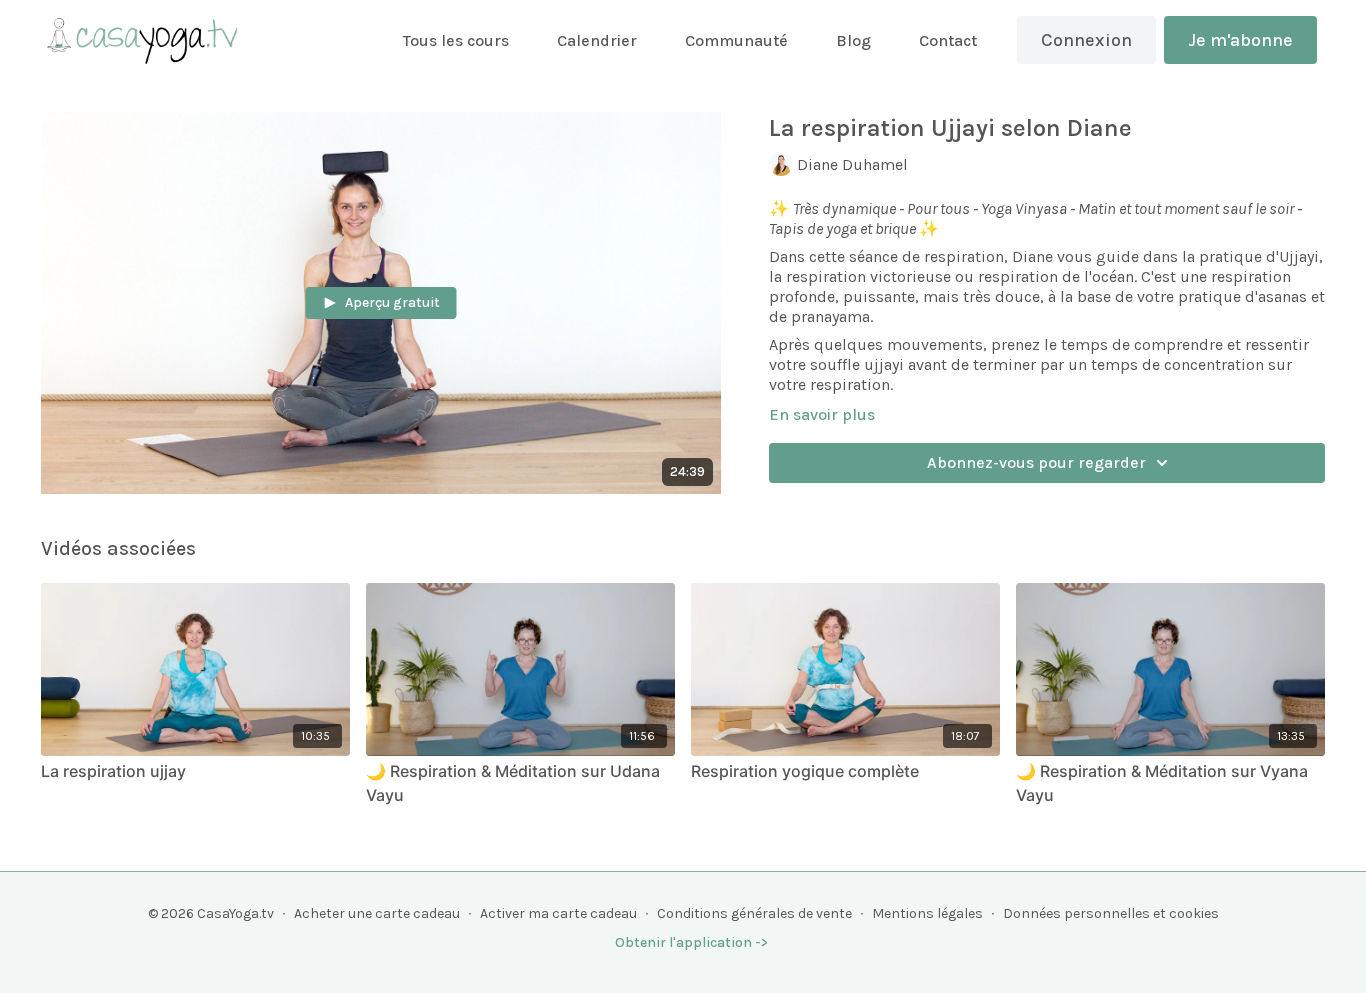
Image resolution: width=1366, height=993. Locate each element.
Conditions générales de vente (754, 913)
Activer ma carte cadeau (558, 913)
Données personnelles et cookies (1111, 913)
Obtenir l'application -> (691, 942)
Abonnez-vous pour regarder (1036, 462)
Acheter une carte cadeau (377, 913)
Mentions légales (927, 913)
